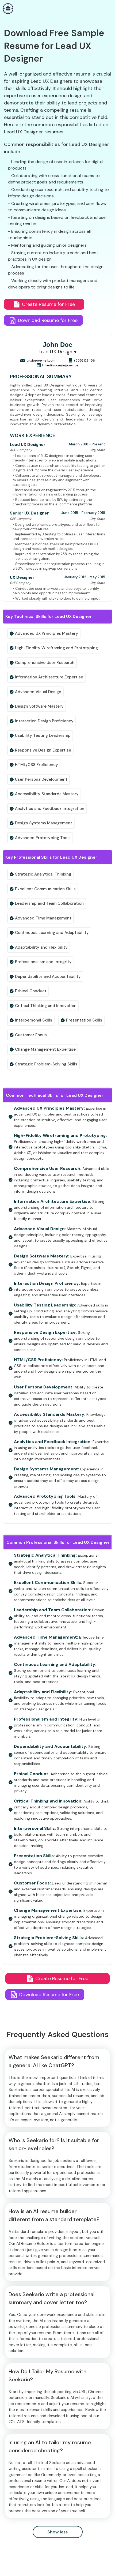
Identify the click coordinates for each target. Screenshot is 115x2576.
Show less (57, 2532)
